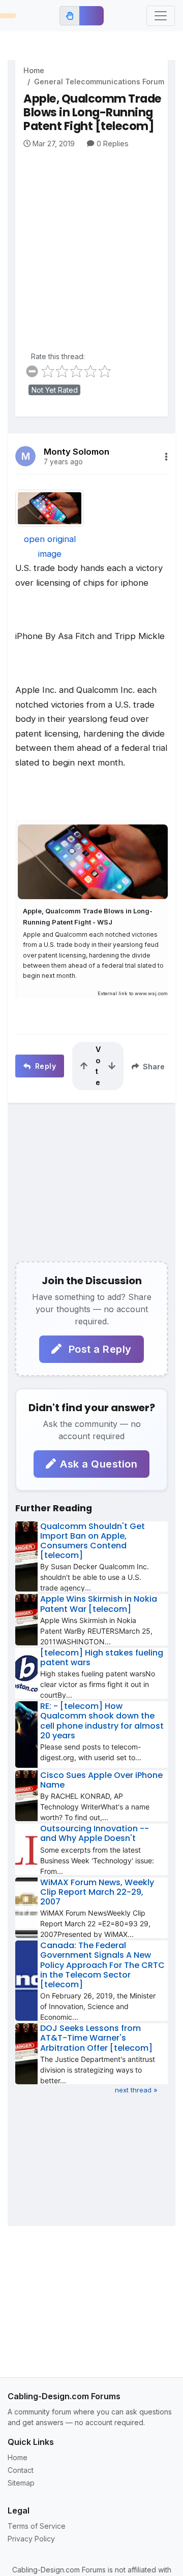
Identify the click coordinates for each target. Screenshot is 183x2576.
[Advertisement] (91, 245)
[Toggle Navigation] (161, 16)
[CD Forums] (8, 16)
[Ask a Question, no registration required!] (91, 16)
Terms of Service (37, 2526)
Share (153, 1067)
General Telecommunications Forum (99, 82)
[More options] (166, 457)
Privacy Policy (31, 2539)
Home (34, 70)
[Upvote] (84, 1066)
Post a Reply (99, 1349)
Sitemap (21, 2483)
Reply (44, 1066)
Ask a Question (99, 1464)
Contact (21, 2470)
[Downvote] (112, 1066)
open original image (50, 546)
